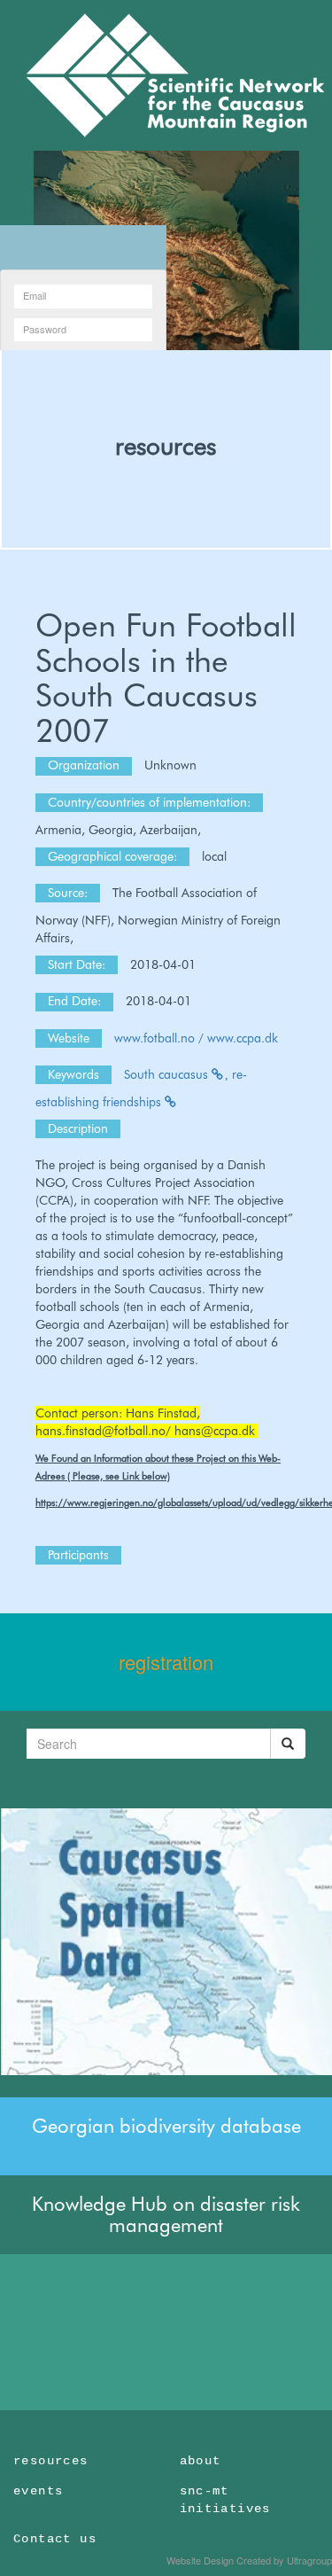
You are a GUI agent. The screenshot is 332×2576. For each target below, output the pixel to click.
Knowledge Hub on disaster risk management (166, 2214)
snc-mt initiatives (225, 2500)
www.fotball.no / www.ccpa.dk (196, 1038)
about (201, 2461)
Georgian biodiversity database (166, 2126)
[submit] (288, 1744)
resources (166, 446)
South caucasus (168, 1074)
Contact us (55, 2539)
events (38, 2491)
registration (166, 1662)
